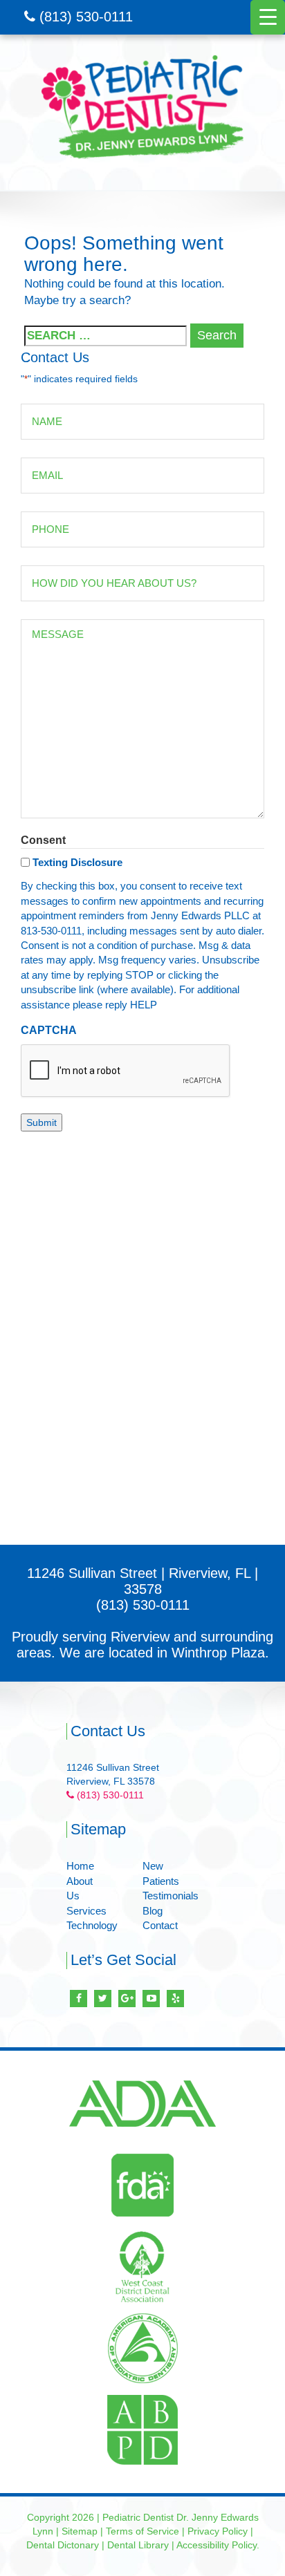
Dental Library (138, 2545)
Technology (92, 1925)
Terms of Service (142, 2531)
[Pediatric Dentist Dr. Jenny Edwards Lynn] (142, 107)
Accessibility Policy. (218, 2545)
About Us (80, 1888)
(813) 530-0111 (84, 17)
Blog (153, 1911)
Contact (160, 1925)
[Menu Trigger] (268, 17)
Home (80, 1866)
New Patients (161, 1873)
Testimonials (171, 1896)
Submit (42, 1122)
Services (86, 1911)
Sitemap (80, 2531)
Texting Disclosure (77, 862)
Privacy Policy (218, 2531)
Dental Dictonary (63, 2545)
